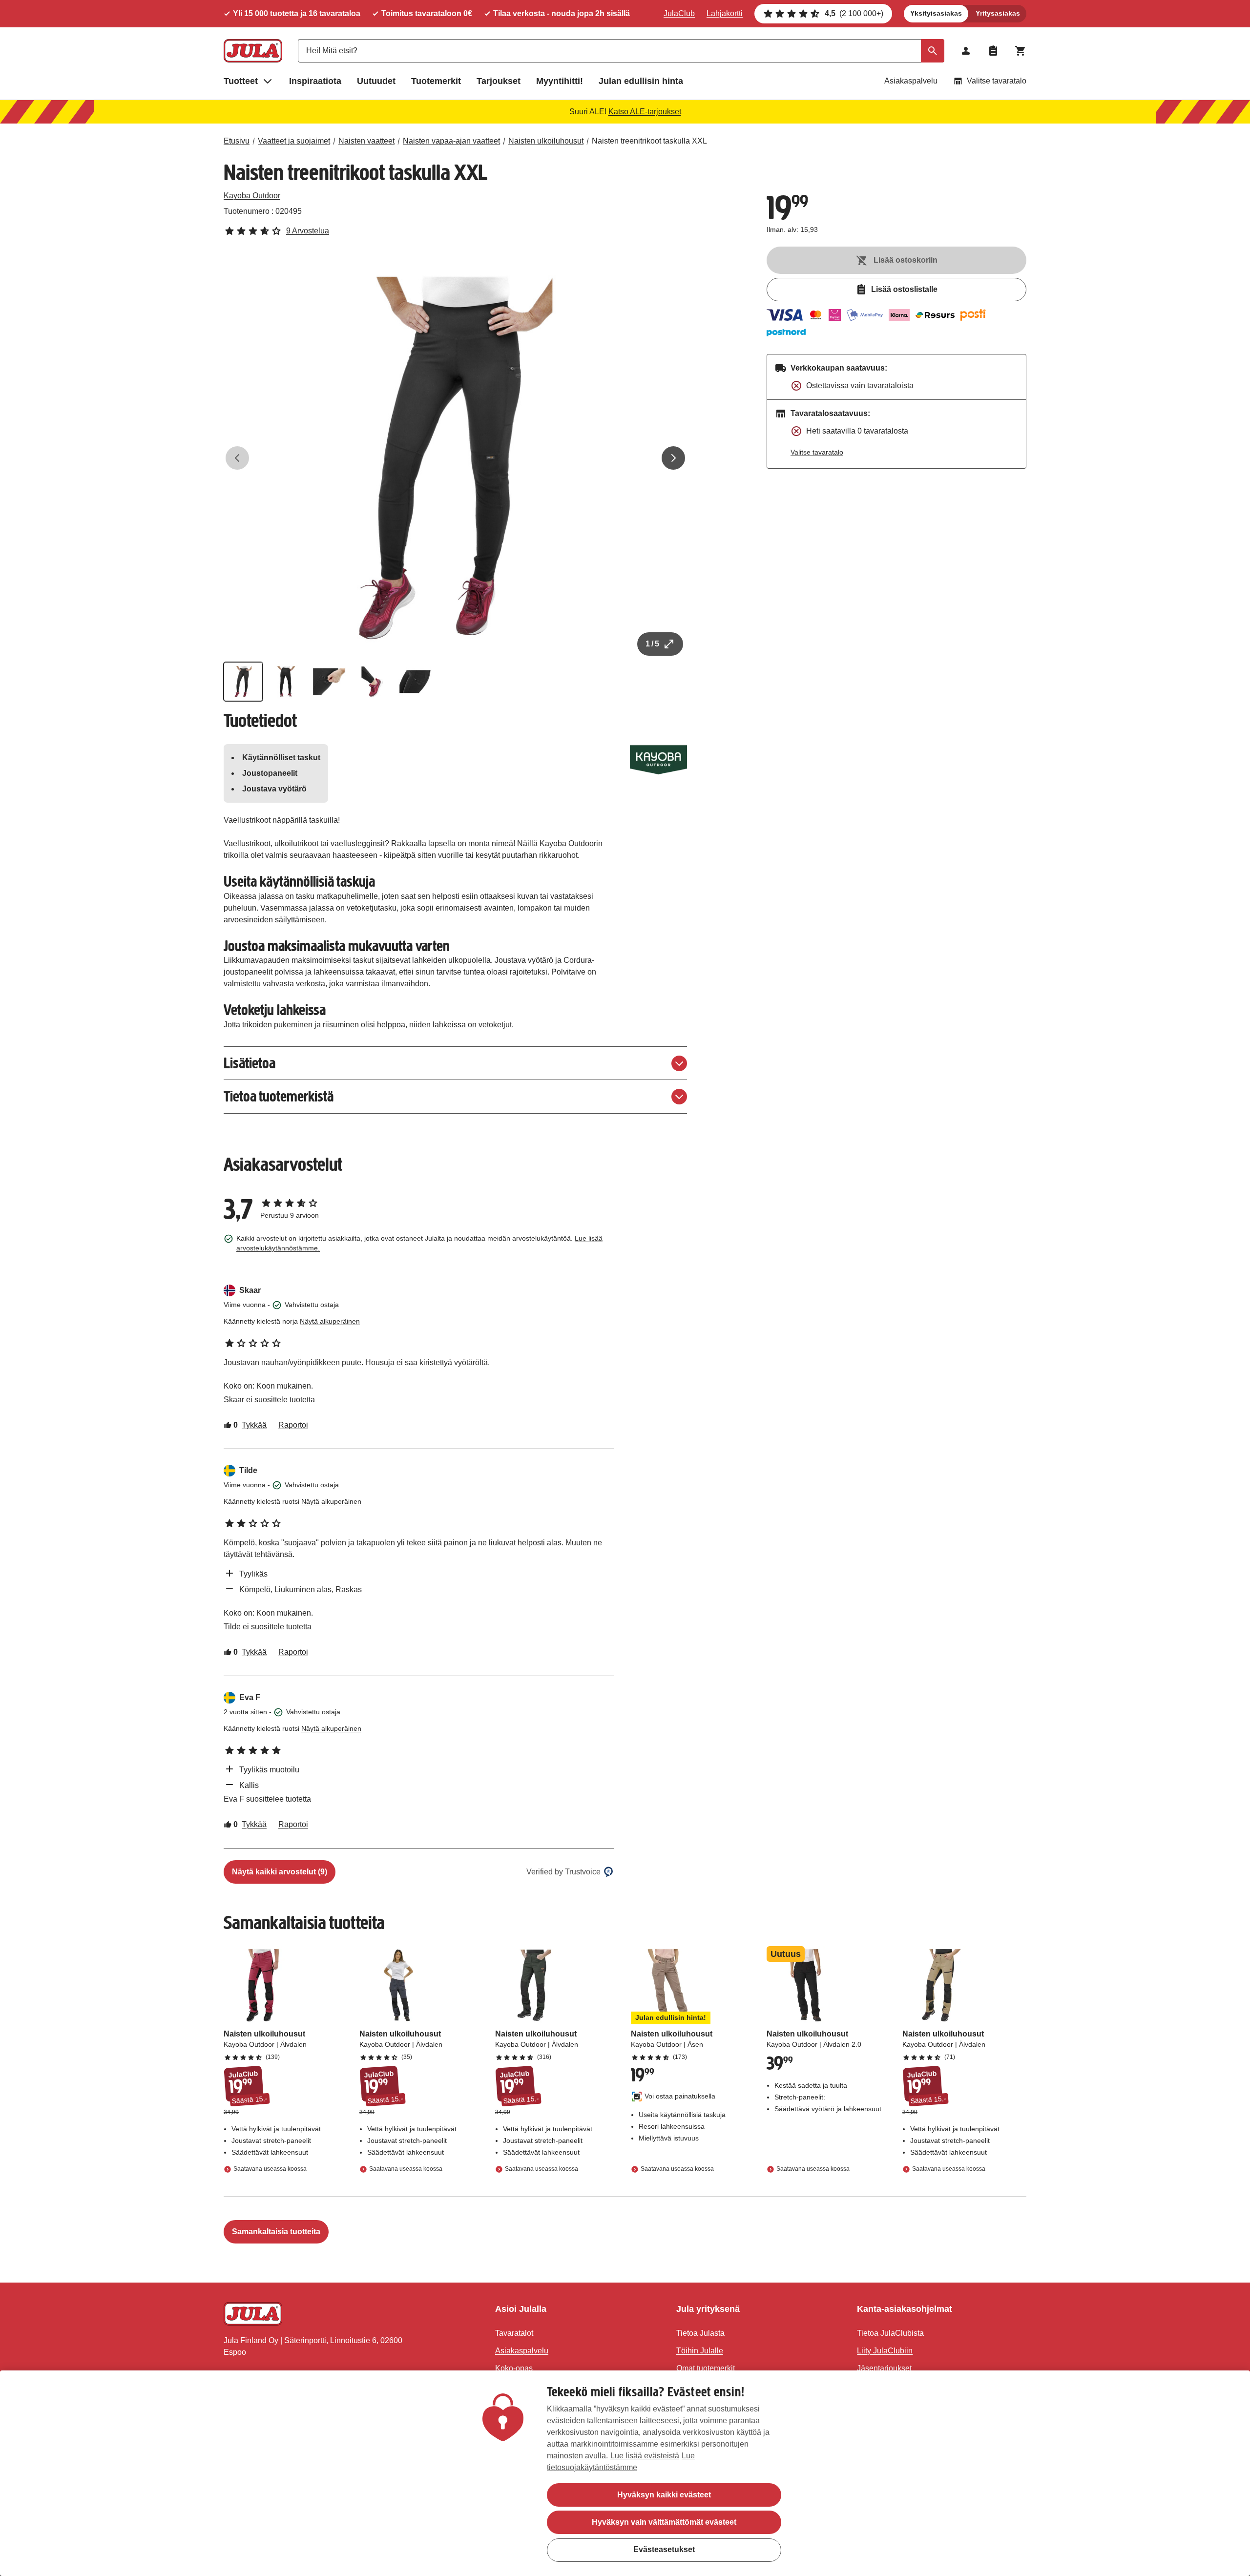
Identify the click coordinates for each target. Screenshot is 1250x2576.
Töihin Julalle (700, 2351)
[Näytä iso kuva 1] (456, 458)
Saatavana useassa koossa (270, 2169)
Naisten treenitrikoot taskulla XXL (649, 141)
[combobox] (621, 51)
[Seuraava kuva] (673, 458)
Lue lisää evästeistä (645, 2456)
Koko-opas (514, 2368)
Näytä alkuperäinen (330, 1321)
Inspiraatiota (315, 81)
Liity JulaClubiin (885, 2351)
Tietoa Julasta (700, 2333)
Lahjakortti (725, 13)
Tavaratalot (514, 2333)
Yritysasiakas (998, 13)
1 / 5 (652, 644)
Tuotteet (241, 81)
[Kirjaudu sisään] (966, 51)
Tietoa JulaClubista (890, 2333)
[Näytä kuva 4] (372, 682)
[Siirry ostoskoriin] (1021, 51)
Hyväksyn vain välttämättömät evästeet (664, 2522)
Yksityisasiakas (936, 13)
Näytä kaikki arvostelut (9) (280, 1872)
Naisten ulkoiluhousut (546, 141)
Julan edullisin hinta (641, 81)
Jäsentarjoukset (884, 2368)
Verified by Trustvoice (563, 1872)
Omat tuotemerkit (706, 2368)
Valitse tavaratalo (997, 81)
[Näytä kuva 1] (243, 682)
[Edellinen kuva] (237, 458)
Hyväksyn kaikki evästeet (664, 2495)
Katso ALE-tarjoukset (645, 112)
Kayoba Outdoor (252, 196)
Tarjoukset (499, 81)
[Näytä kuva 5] (415, 682)
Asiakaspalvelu (911, 81)
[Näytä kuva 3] (329, 682)
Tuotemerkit (436, 81)
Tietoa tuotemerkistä (279, 1096)
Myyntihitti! (560, 81)
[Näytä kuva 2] (286, 682)
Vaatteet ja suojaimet (294, 141)
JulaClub (679, 13)
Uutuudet (376, 81)
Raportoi (293, 1425)
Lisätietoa (250, 1063)
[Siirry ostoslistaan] (993, 51)
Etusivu (237, 141)
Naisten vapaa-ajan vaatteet (451, 141)
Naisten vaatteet (366, 141)
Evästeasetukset (664, 2549)
